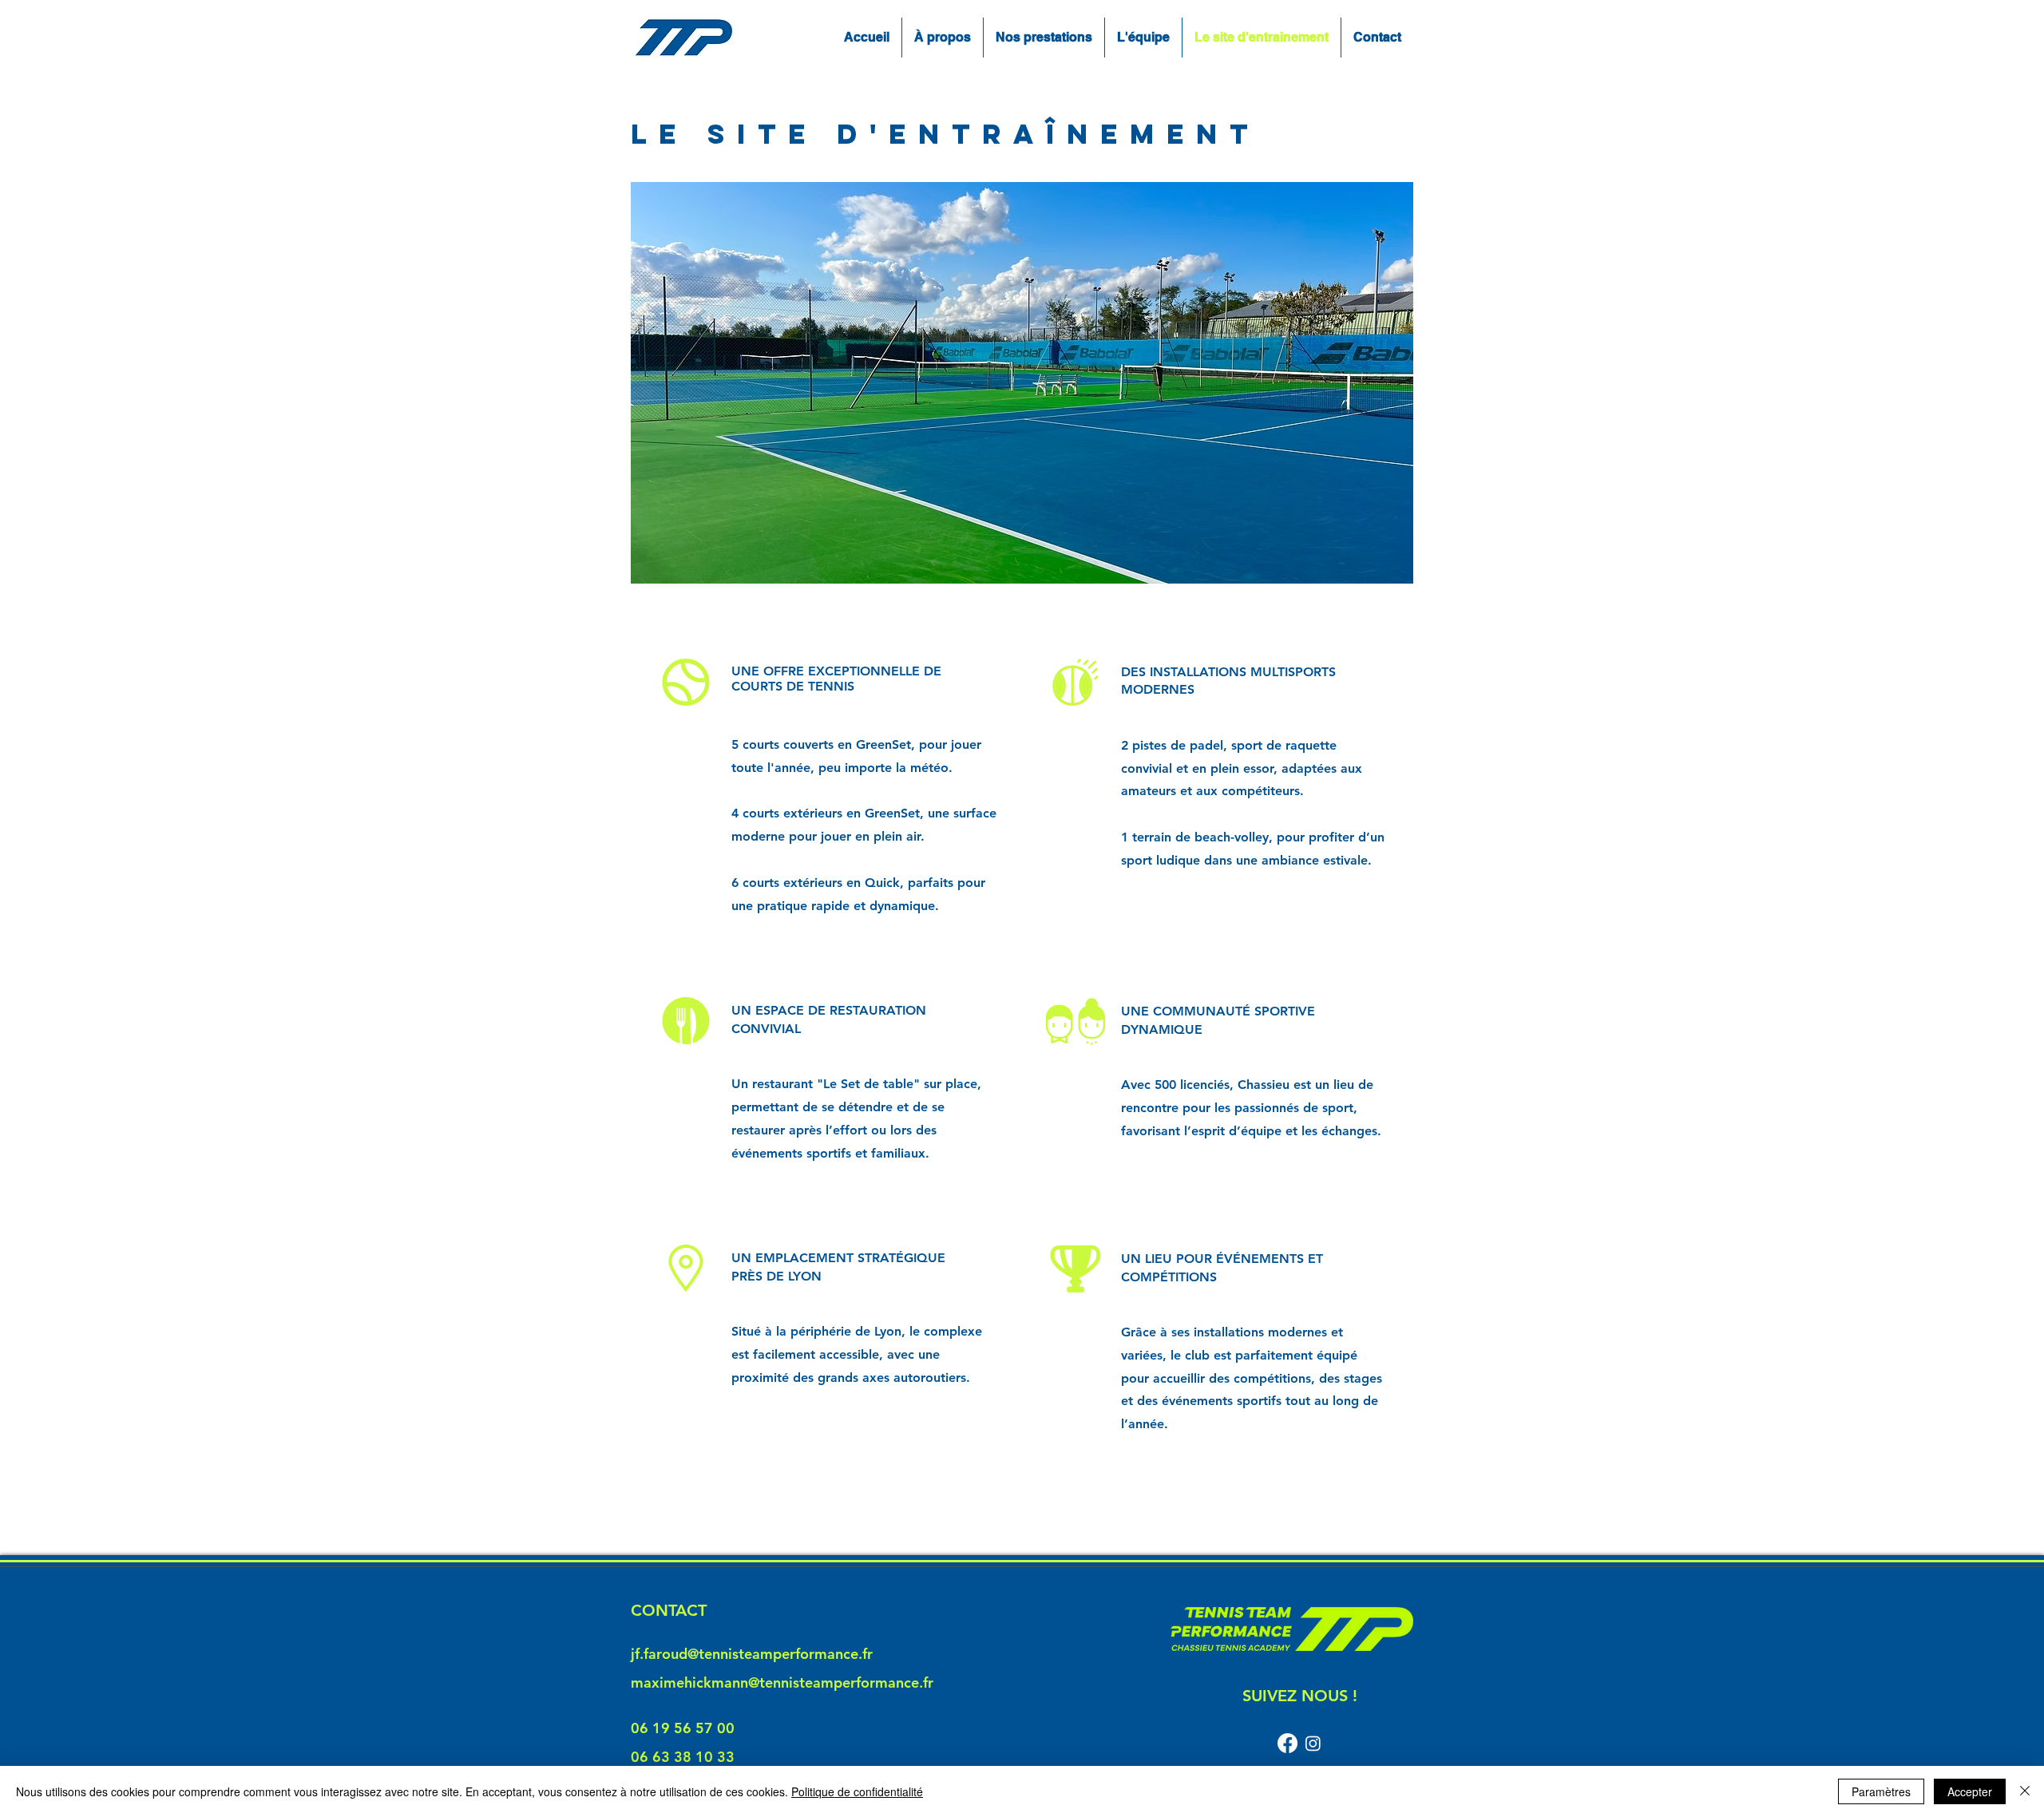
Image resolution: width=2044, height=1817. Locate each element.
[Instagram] (1313, 1743)
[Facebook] (1287, 1743)
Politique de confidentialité (857, 1791)
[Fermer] (2025, 1791)
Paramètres (1881, 1791)
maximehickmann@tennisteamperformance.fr (782, 1682)
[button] (1022, 383)
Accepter (1970, 1791)
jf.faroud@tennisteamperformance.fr (752, 1654)
